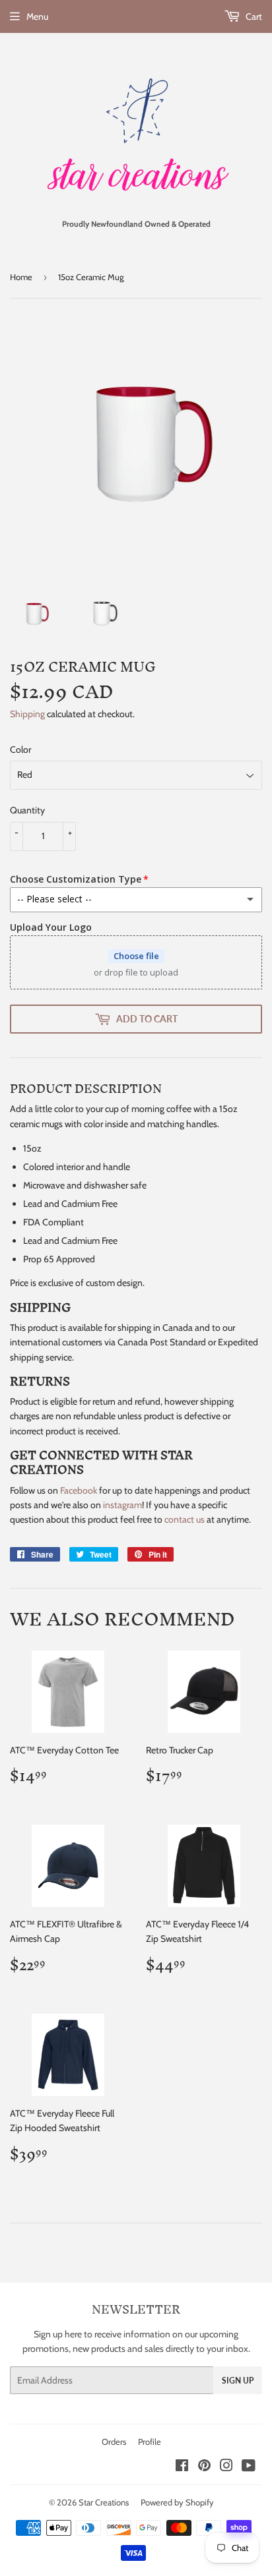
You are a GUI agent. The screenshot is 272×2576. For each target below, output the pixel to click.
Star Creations (104, 2502)
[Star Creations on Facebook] (182, 2467)
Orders (114, 2442)
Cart (253, 16)
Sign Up (238, 2381)
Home (21, 277)
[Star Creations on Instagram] (226, 2467)
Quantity (27, 810)
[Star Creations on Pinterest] (204, 2467)
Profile (150, 2442)
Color (20, 749)
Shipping (27, 714)
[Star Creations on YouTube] (249, 2467)
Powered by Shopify (177, 2502)
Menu (37, 16)
